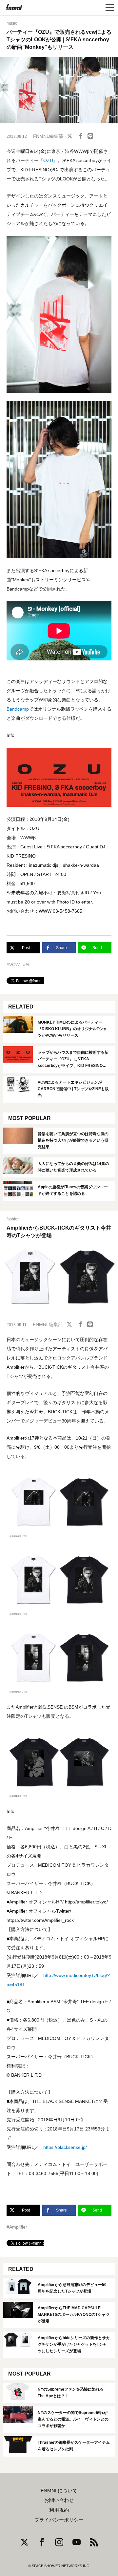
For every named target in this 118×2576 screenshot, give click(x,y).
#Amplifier (17, 2227)
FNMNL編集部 (48, 136)
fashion (13, 1219)
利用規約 (59, 2510)
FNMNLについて (59, 2491)
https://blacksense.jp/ (65, 2147)
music (12, 23)
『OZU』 (48, 160)
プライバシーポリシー (59, 2520)
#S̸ (26, 965)
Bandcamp (18, 709)
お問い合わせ (59, 2500)
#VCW (13, 965)
